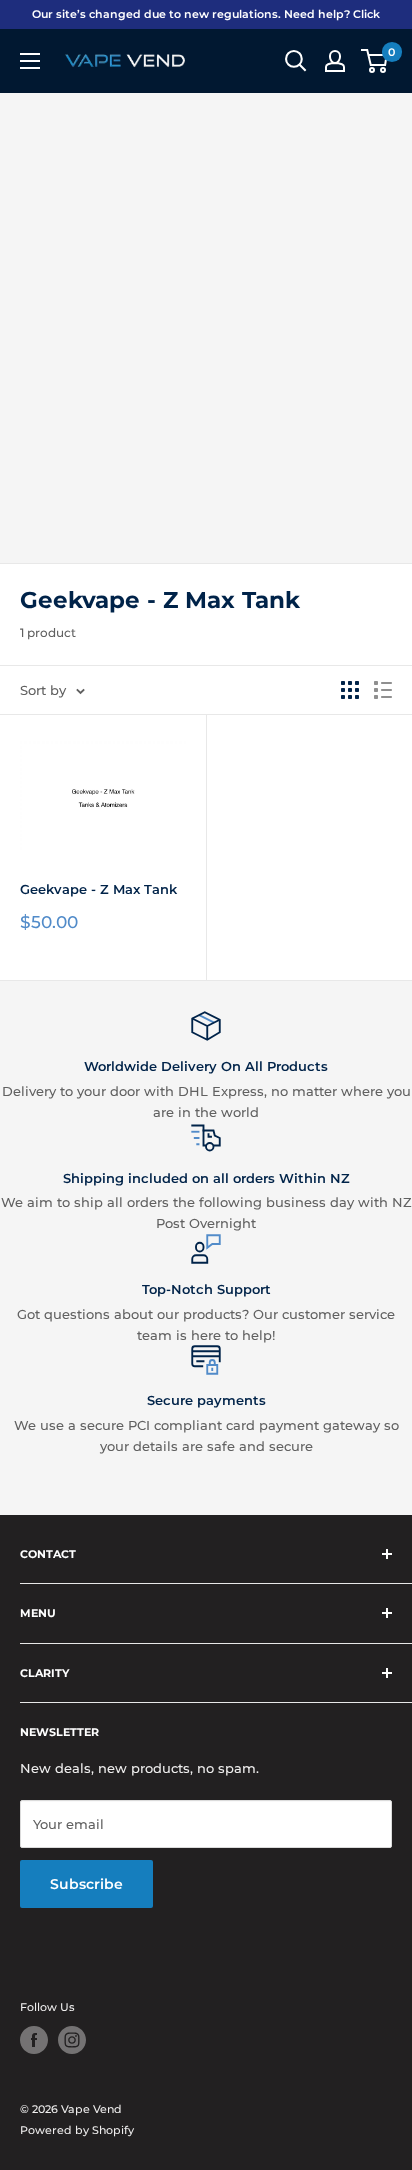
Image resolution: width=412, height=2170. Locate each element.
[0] (375, 61)
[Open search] (296, 61)
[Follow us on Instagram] (72, 2040)
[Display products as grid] (350, 690)
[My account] (335, 61)
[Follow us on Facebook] (34, 2040)
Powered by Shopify (77, 2130)
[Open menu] (30, 61)
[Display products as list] (383, 690)
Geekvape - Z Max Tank (98, 889)
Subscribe (86, 1884)
